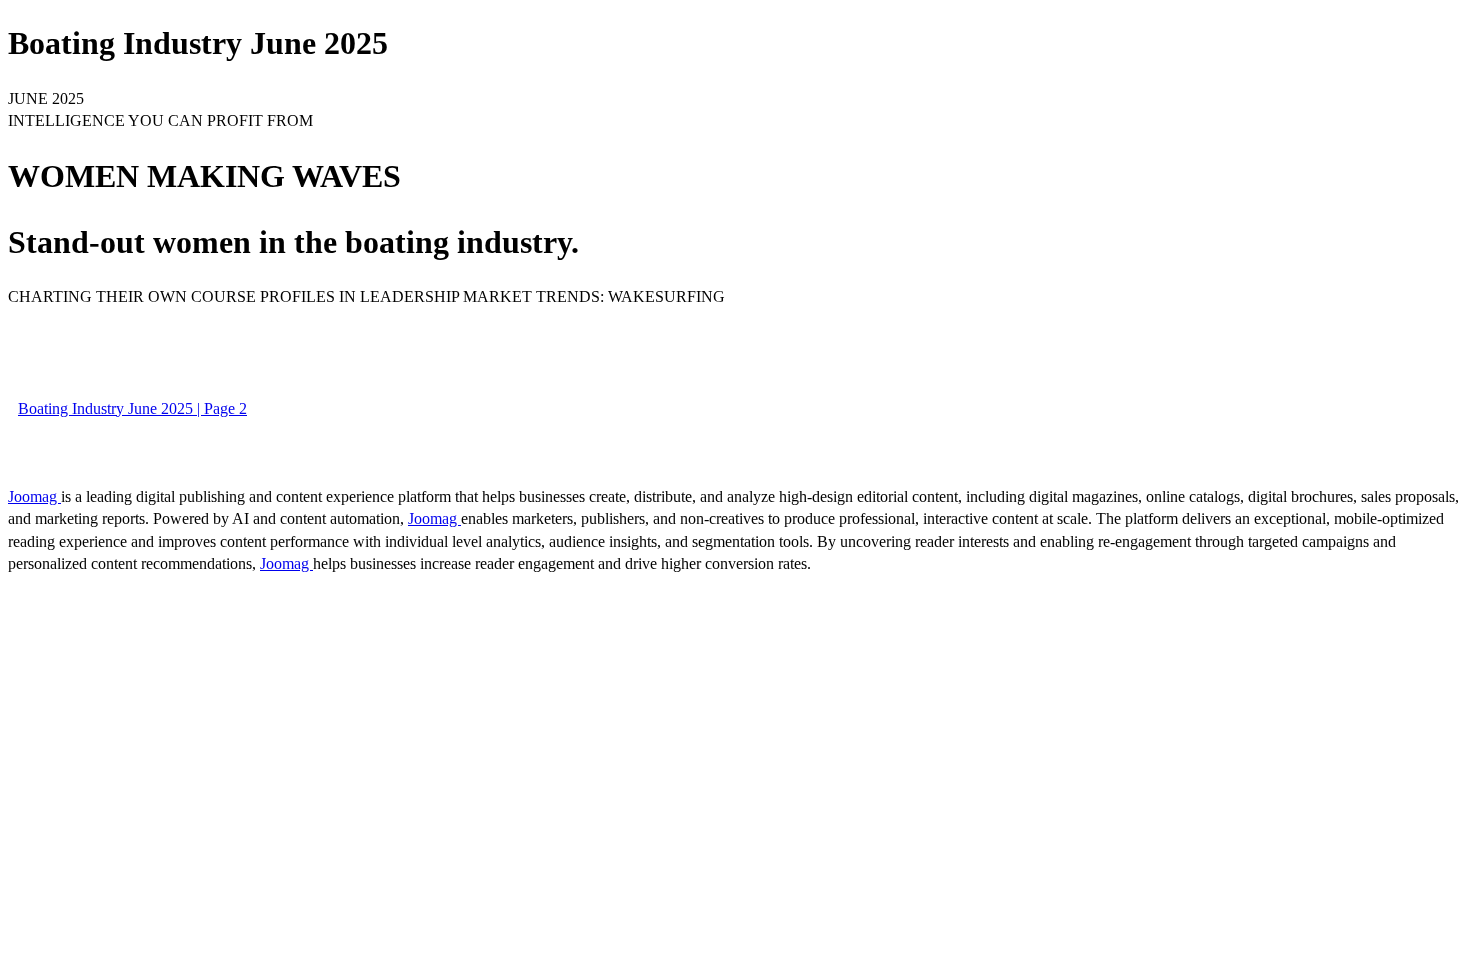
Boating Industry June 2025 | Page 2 (132, 408)
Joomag (34, 496)
